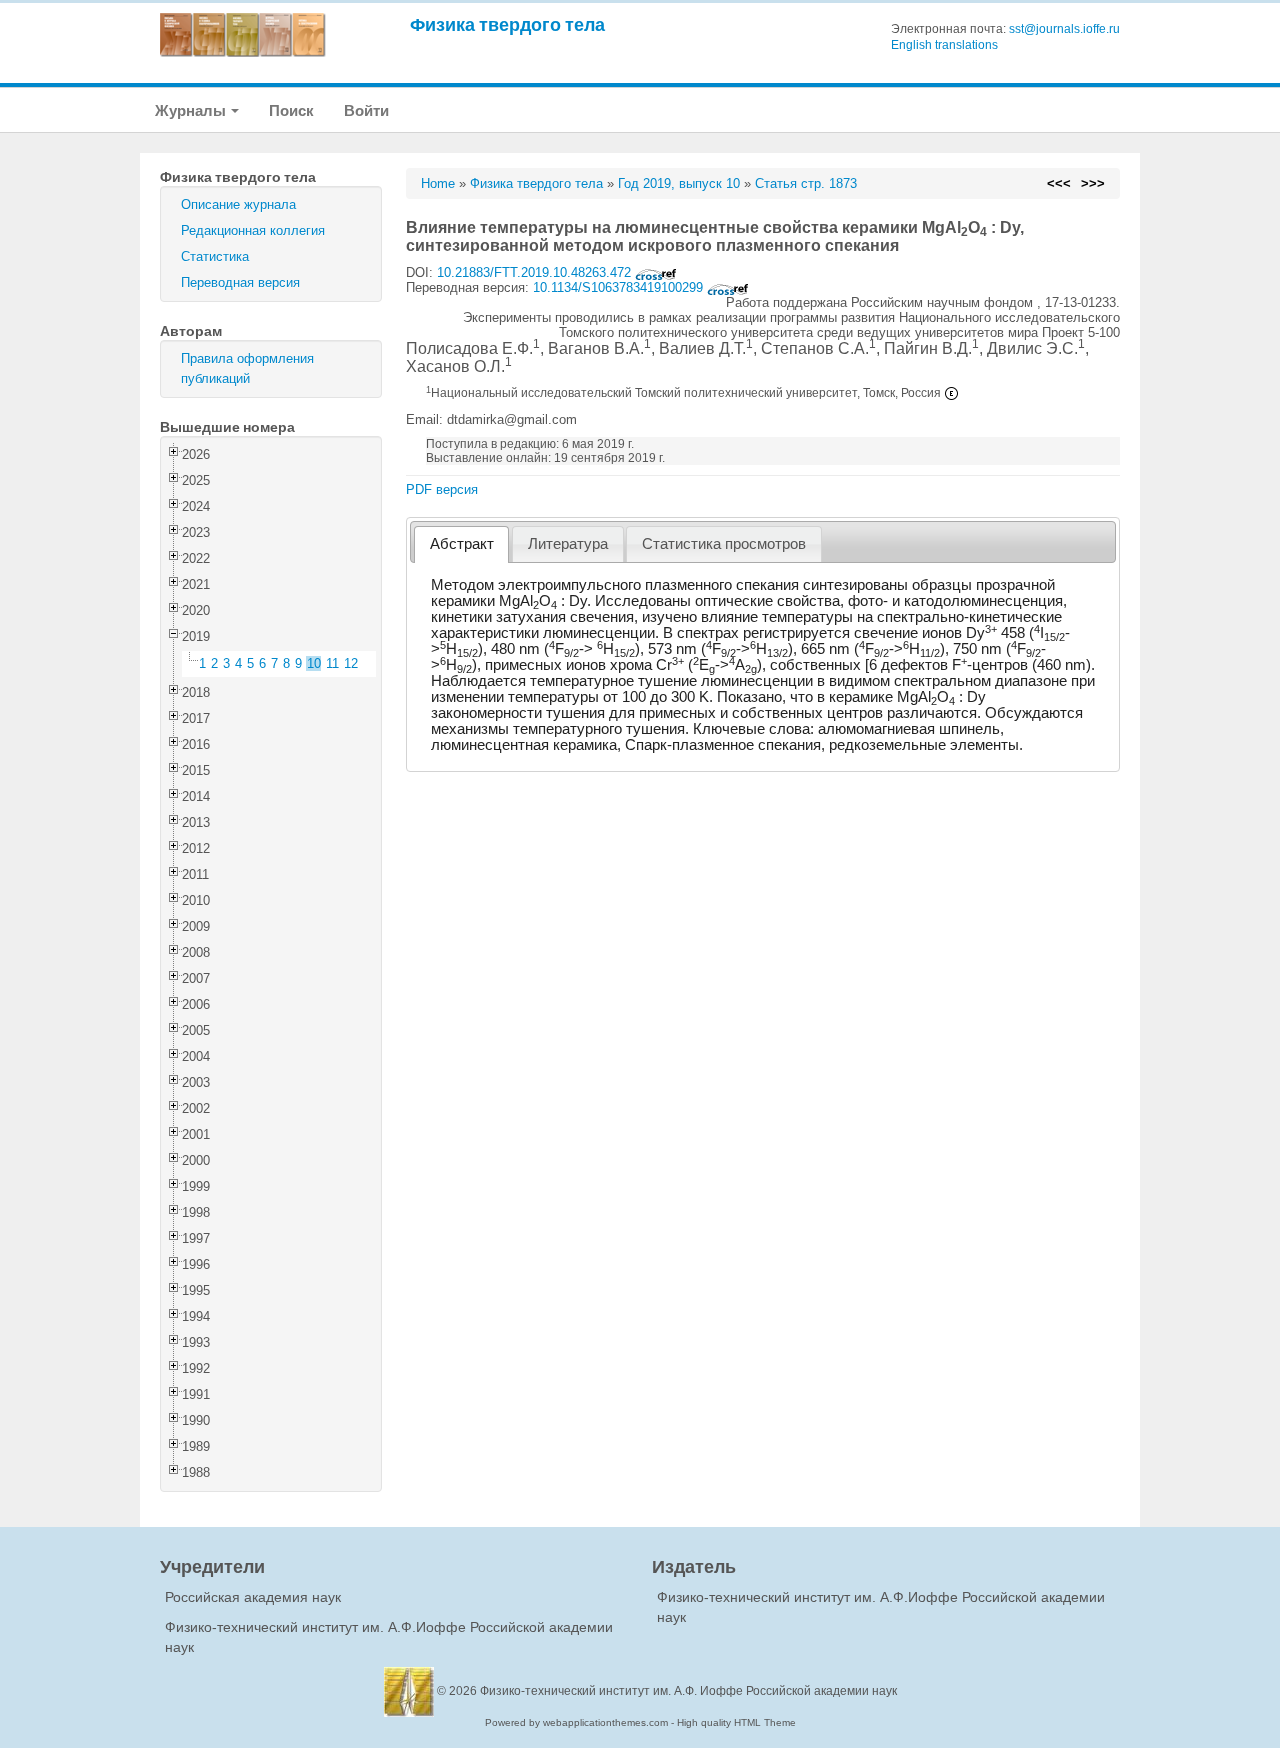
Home (438, 183)
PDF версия (442, 489)
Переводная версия (240, 282)
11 (332, 663)
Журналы (192, 110)
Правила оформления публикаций (247, 368)
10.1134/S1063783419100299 (620, 287)
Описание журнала (238, 204)
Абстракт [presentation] (462, 544)
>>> (1093, 183)
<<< (1059, 183)
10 (314, 663)
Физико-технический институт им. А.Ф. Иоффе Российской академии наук (688, 1691)
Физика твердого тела (507, 24)
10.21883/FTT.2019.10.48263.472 (536, 272)
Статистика (215, 256)
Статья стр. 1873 (806, 183)
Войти (366, 110)
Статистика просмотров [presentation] (724, 544)
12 (351, 663)
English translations (944, 45)
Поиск (291, 110)
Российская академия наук (253, 1597)
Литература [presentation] (568, 544)
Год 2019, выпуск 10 (679, 183)
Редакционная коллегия (253, 230)
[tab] (461, 544)
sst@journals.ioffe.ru (1064, 29)
